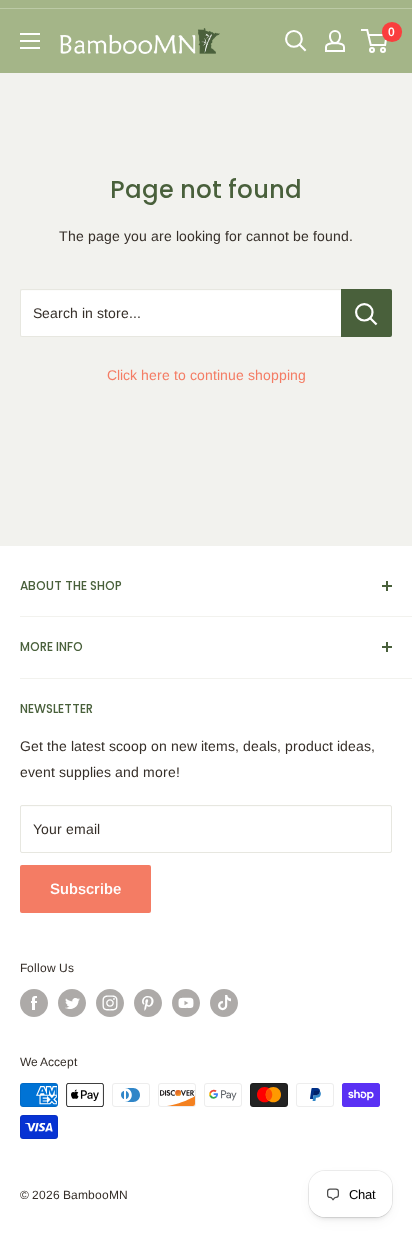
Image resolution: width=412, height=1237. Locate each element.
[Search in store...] (366, 313)
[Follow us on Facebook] (34, 1003)
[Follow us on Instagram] (110, 1003)
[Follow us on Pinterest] (148, 1003)
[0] (375, 41)
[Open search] (296, 41)
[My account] (335, 41)
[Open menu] (30, 41)
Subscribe (85, 888)
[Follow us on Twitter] (72, 1003)
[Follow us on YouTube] (186, 1003)
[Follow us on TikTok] (224, 1003)
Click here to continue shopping (206, 375)
